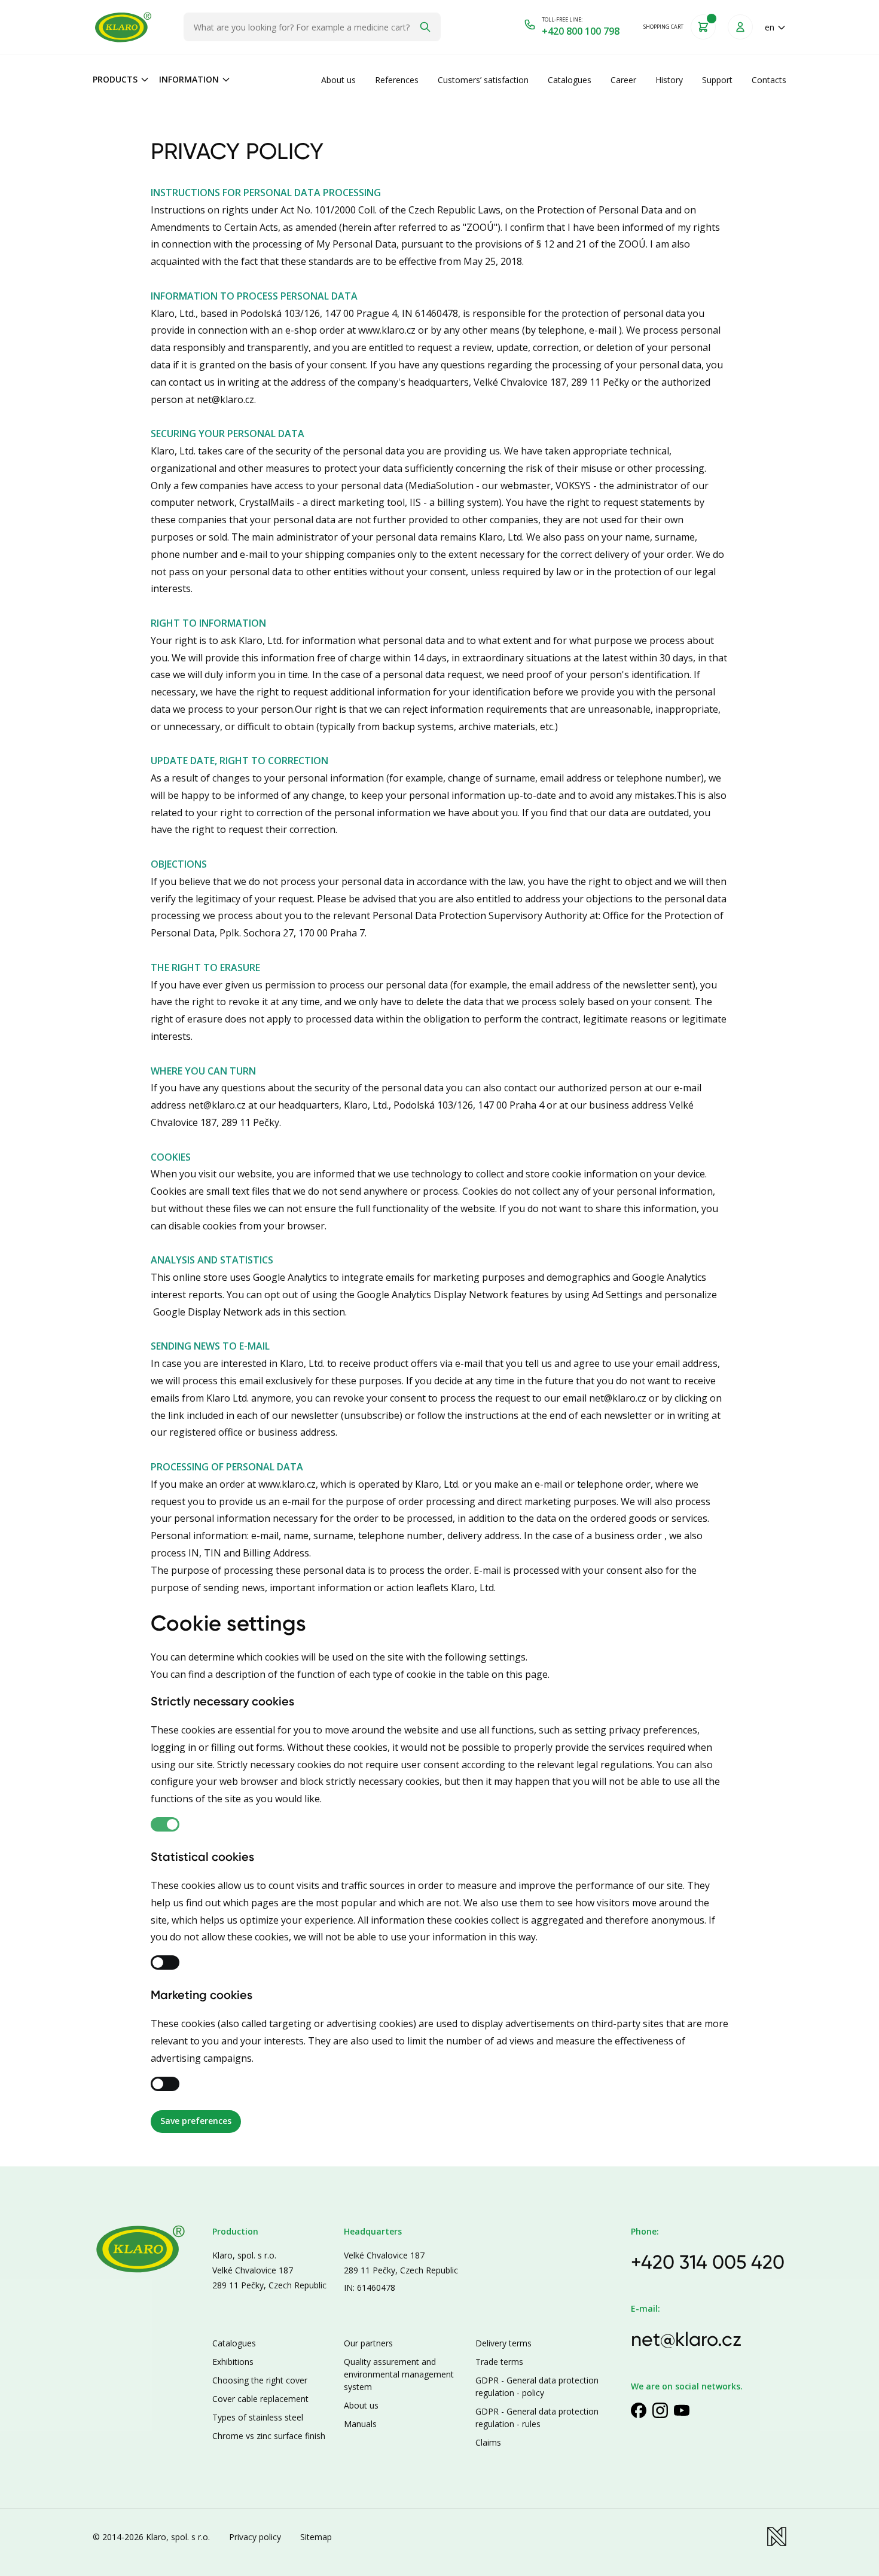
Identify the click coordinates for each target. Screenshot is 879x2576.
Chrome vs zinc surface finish (269, 2436)
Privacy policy (255, 2537)
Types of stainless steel (258, 2417)
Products (115, 79)
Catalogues (570, 80)
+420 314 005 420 (708, 2262)
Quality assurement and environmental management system (399, 2374)
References (397, 80)
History (669, 80)
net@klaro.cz (686, 2339)
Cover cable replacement (260, 2399)
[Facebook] (639, 2410)
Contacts (769, 80)
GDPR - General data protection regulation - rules (537, 2418)
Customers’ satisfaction (483, 80)
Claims (488, 2442)
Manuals (360, 2424)
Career (623, 80)
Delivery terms (503, 2343)
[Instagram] (660, 2410)
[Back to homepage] (123, 27)
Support (717, 80)
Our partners (368, 2343)
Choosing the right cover (260, 2380)
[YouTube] (682, 2410)
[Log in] (740, 27)
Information (189, 79)
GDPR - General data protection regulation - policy (537, 2386)
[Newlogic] (777, 2537)
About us (338, 80)
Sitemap (316, 2537)
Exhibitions (233, 2362)
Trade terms (499, 2362)
